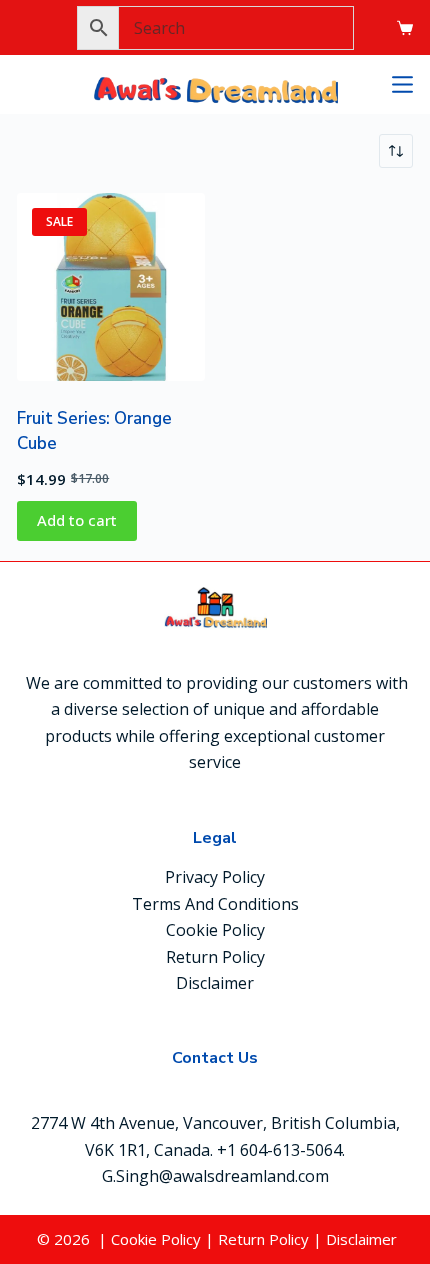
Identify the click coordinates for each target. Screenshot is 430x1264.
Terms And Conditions (215, 904)
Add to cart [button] (77, 520)
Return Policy (215, 957)
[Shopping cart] (405, 28)
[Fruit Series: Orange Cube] (111, 287)
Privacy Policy (215, 877)
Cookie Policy (215, 930)
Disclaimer (215, 983)
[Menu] (402, 84)
